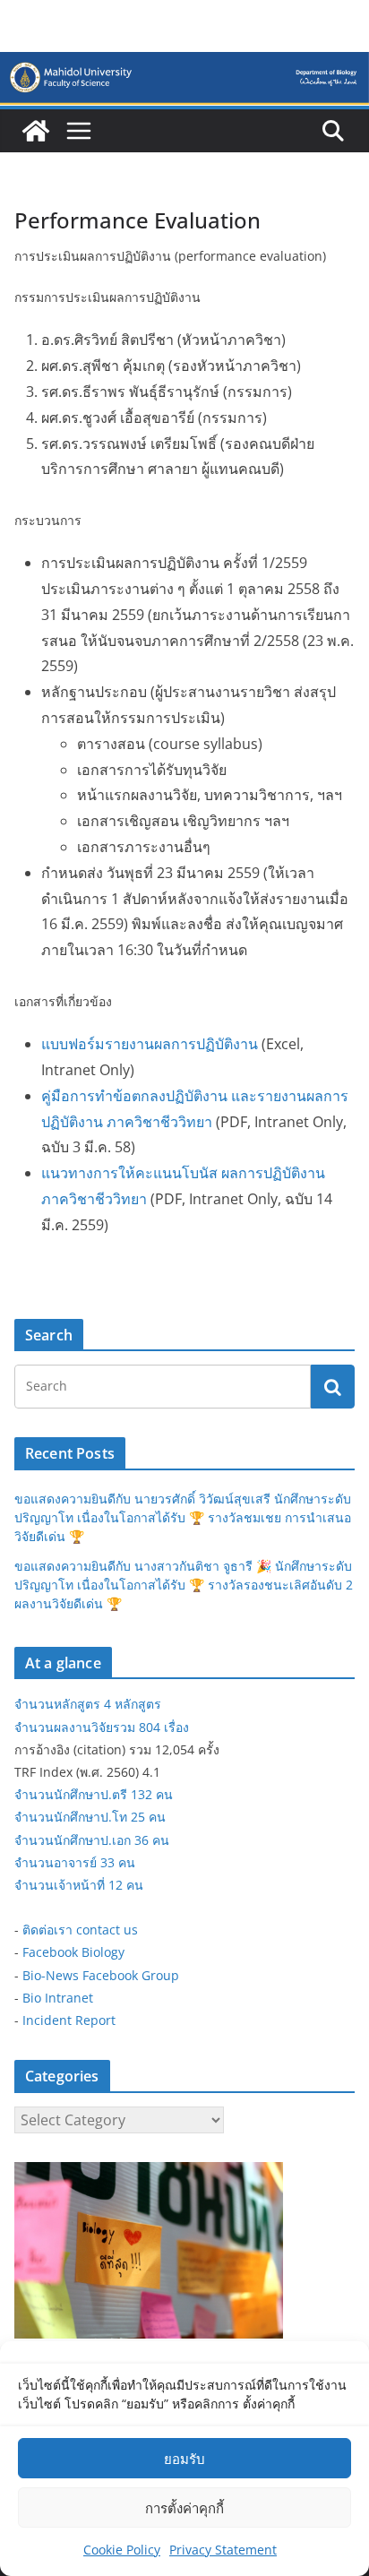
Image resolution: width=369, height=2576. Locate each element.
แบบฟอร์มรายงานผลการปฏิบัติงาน (150, 1044)
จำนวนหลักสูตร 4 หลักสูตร (88, 1704)
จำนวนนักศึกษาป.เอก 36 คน (92, 1840)
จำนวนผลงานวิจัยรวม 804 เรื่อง (102, 1727)
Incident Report (69, 2020)
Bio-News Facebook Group (101, 1975)
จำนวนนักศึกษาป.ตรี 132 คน (94, 1794)
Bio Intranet (58, 1998)
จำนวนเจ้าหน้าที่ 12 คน (79, 1885)
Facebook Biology (73, 1952)
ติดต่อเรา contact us (80, 1930)
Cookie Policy (122, 2550)
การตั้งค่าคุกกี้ (184, 2508)
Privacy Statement (223, 2550)
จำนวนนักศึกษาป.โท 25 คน (90, 1817)
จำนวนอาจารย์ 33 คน (75, 1862)
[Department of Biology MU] (36, 131)
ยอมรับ (184, 2459)
